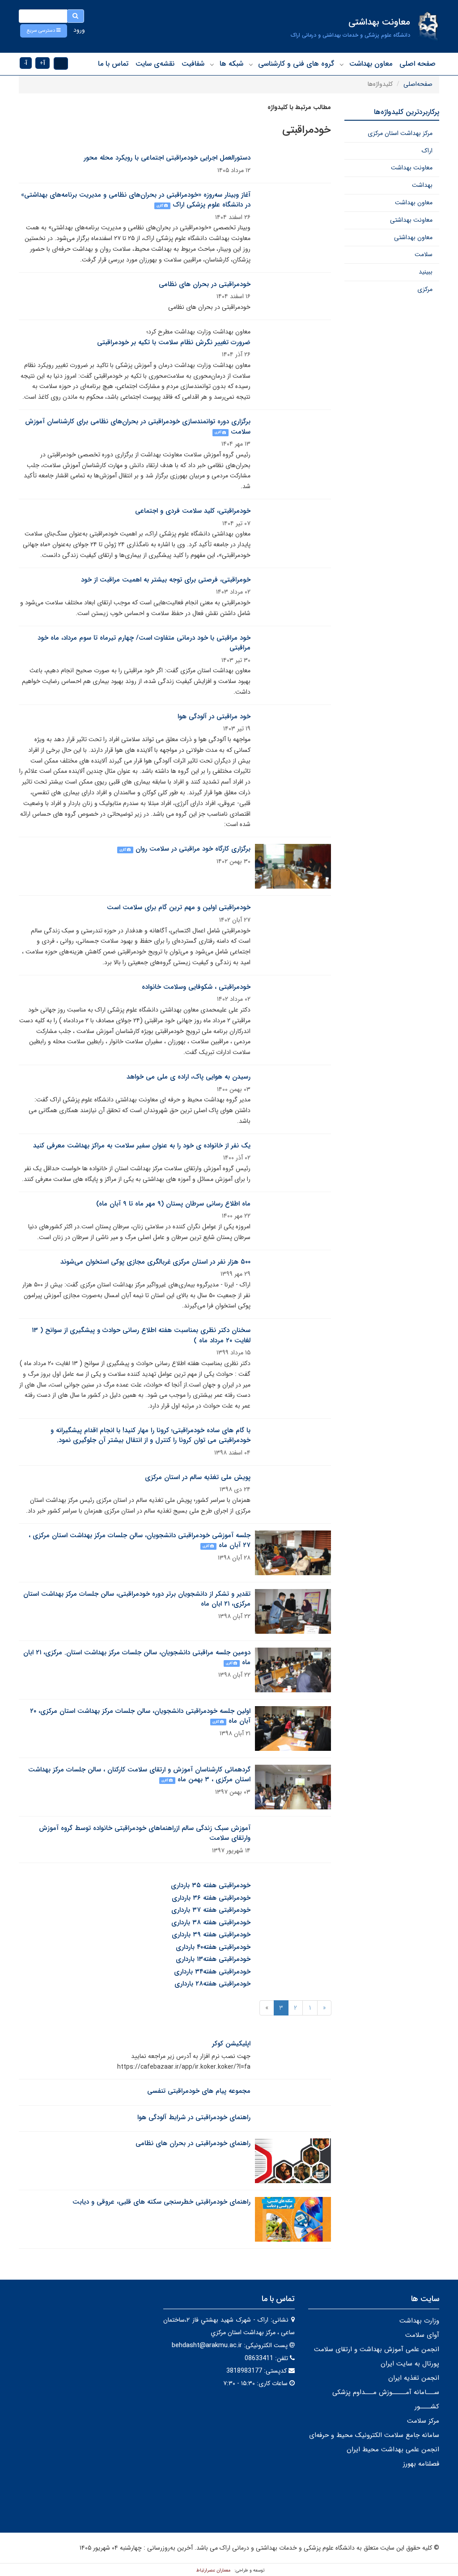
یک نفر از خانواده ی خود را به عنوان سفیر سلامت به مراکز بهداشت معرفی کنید (142, 1146)
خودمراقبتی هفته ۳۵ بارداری (211, 1885)
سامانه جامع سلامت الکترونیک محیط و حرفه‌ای (374, 2435)
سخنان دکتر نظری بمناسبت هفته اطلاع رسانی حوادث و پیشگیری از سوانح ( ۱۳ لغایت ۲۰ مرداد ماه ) (141, 1335)
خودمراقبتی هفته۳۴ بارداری (212, 1972)
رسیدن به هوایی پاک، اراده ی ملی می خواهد (189, 1077)
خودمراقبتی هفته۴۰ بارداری (213, 1947)
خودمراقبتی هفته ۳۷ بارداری (211, 1910)
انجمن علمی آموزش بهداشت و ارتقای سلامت (377, 2349)
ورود (79, 30)
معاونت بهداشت (412, 168)
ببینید (426, 272)
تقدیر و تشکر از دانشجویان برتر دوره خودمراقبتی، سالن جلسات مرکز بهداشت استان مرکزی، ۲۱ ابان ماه (137, 1599)
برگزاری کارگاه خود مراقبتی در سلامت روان (193, 849)
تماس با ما (113, 64)
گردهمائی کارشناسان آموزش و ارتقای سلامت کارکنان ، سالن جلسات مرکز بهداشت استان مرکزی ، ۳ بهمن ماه (139, 1775)
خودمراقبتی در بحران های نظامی (205, 284)
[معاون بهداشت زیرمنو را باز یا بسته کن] (342, 64)
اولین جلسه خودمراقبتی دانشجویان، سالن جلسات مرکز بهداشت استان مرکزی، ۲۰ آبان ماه (140, 1716)
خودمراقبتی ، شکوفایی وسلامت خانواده (196, 987)
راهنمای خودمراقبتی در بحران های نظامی (193, 2143)
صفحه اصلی (418, 64)
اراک (427, 151)
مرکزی (425, 289)
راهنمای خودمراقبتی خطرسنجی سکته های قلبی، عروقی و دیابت (161, 2202)
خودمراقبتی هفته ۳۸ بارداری (211, 1923)
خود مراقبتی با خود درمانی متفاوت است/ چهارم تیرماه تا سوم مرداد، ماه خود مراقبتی (144, 643)
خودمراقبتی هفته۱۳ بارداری (213, 1959)
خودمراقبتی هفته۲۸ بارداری (212, 1984)
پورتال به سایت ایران (410, 2364)
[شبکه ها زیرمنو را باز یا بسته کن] (212, 64)
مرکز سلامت (423, 2421)
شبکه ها (231, 64)
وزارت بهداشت (419, 2321)
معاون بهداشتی (413, 237)
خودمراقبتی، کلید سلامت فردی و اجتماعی (193, 511)
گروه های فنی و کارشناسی (296, 64)
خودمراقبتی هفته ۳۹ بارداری (211, 1935)
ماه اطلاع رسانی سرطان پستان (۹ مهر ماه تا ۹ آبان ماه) (173, 1204)
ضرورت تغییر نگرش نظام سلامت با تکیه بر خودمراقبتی (174, 342)
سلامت (424, 254)
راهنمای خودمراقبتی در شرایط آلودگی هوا (194, 2117)
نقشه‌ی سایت (155, 64)
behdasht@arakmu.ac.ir (207, 2345)
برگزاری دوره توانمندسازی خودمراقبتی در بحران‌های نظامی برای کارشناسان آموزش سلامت (138, 427)
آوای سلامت (422, 2335)
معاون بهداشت (371, 64)
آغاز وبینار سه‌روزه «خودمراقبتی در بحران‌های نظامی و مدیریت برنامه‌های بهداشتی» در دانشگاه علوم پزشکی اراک (136, 200)
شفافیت (193, 64)
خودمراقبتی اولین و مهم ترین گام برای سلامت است (179, 907)
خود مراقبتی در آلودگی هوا (214, 717)
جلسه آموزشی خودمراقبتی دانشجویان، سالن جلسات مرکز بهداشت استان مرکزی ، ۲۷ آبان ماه (140, 1541)
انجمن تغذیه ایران (414, 2378)
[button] (44, 31)
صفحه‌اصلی (418, 84)
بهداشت (422, 185)
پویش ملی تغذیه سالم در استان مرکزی (198, 1477)
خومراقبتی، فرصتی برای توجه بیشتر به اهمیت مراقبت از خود (166, 580)
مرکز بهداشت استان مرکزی (400, 133)
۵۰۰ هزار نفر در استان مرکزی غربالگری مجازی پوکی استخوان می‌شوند (155, 1262)
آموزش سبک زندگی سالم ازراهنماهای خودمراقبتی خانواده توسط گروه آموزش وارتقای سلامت (145, 1833)
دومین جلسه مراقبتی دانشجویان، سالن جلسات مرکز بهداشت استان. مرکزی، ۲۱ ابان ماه (137, 1658)
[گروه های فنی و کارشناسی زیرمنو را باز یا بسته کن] (251, 64)
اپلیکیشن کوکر (231, 2044)
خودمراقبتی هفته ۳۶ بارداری (211, 1898)
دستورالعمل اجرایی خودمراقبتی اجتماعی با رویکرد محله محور (167, 158)
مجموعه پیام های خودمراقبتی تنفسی (199, 2091)
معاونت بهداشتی (411, 220)
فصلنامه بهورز (421, 2464)
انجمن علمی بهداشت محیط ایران (393, 2450)
